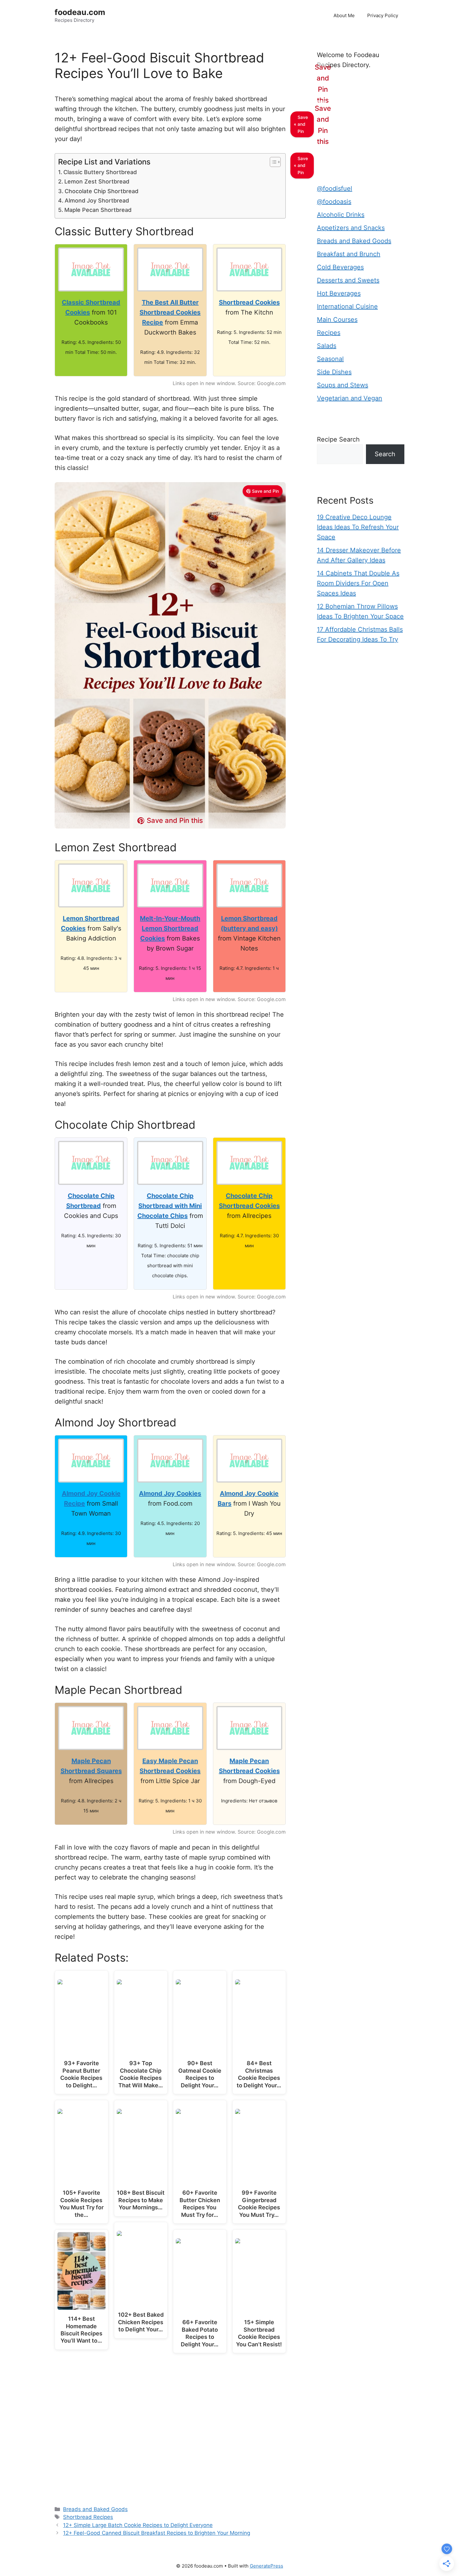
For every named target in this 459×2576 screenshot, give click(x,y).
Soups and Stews (343, 385)
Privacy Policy (383, 15)
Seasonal (330, 359)
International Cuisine (347, 306)
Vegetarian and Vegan (350, 398)
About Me (344, 15)
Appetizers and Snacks (351, 228)
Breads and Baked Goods (95, 2509)
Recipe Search (338, 439)
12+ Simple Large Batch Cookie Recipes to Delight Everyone (138, 2525)
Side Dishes (334, 372)
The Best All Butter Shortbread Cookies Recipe (170, 312)
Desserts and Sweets (348, 280)
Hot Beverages (339, 293)
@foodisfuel (335, 188)
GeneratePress (267, 2566)
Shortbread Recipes (88, 2517)
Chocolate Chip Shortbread (101, 191)
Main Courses (337, 320)
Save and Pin (265, 491)
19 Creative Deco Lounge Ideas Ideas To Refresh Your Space (358, 527)
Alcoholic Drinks (341, 215)
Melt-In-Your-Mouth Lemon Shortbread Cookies (170, 928)
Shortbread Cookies (249, 302)
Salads (327, 346)
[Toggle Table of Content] (272, 162)
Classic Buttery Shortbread (100, 172)
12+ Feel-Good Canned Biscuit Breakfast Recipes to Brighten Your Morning (157, 2533)
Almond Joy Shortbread (97, 200)
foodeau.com (80, 12)
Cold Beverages (340, 267)
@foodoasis (334, 202)
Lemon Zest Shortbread (97, 181)
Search (385, 454)
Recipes (329, 333)
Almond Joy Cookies (170, 1493)
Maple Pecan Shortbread (98, 210)
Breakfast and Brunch (349, 254)
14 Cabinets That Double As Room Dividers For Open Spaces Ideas (358, 583)
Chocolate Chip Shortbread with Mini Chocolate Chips (170, 1206)
